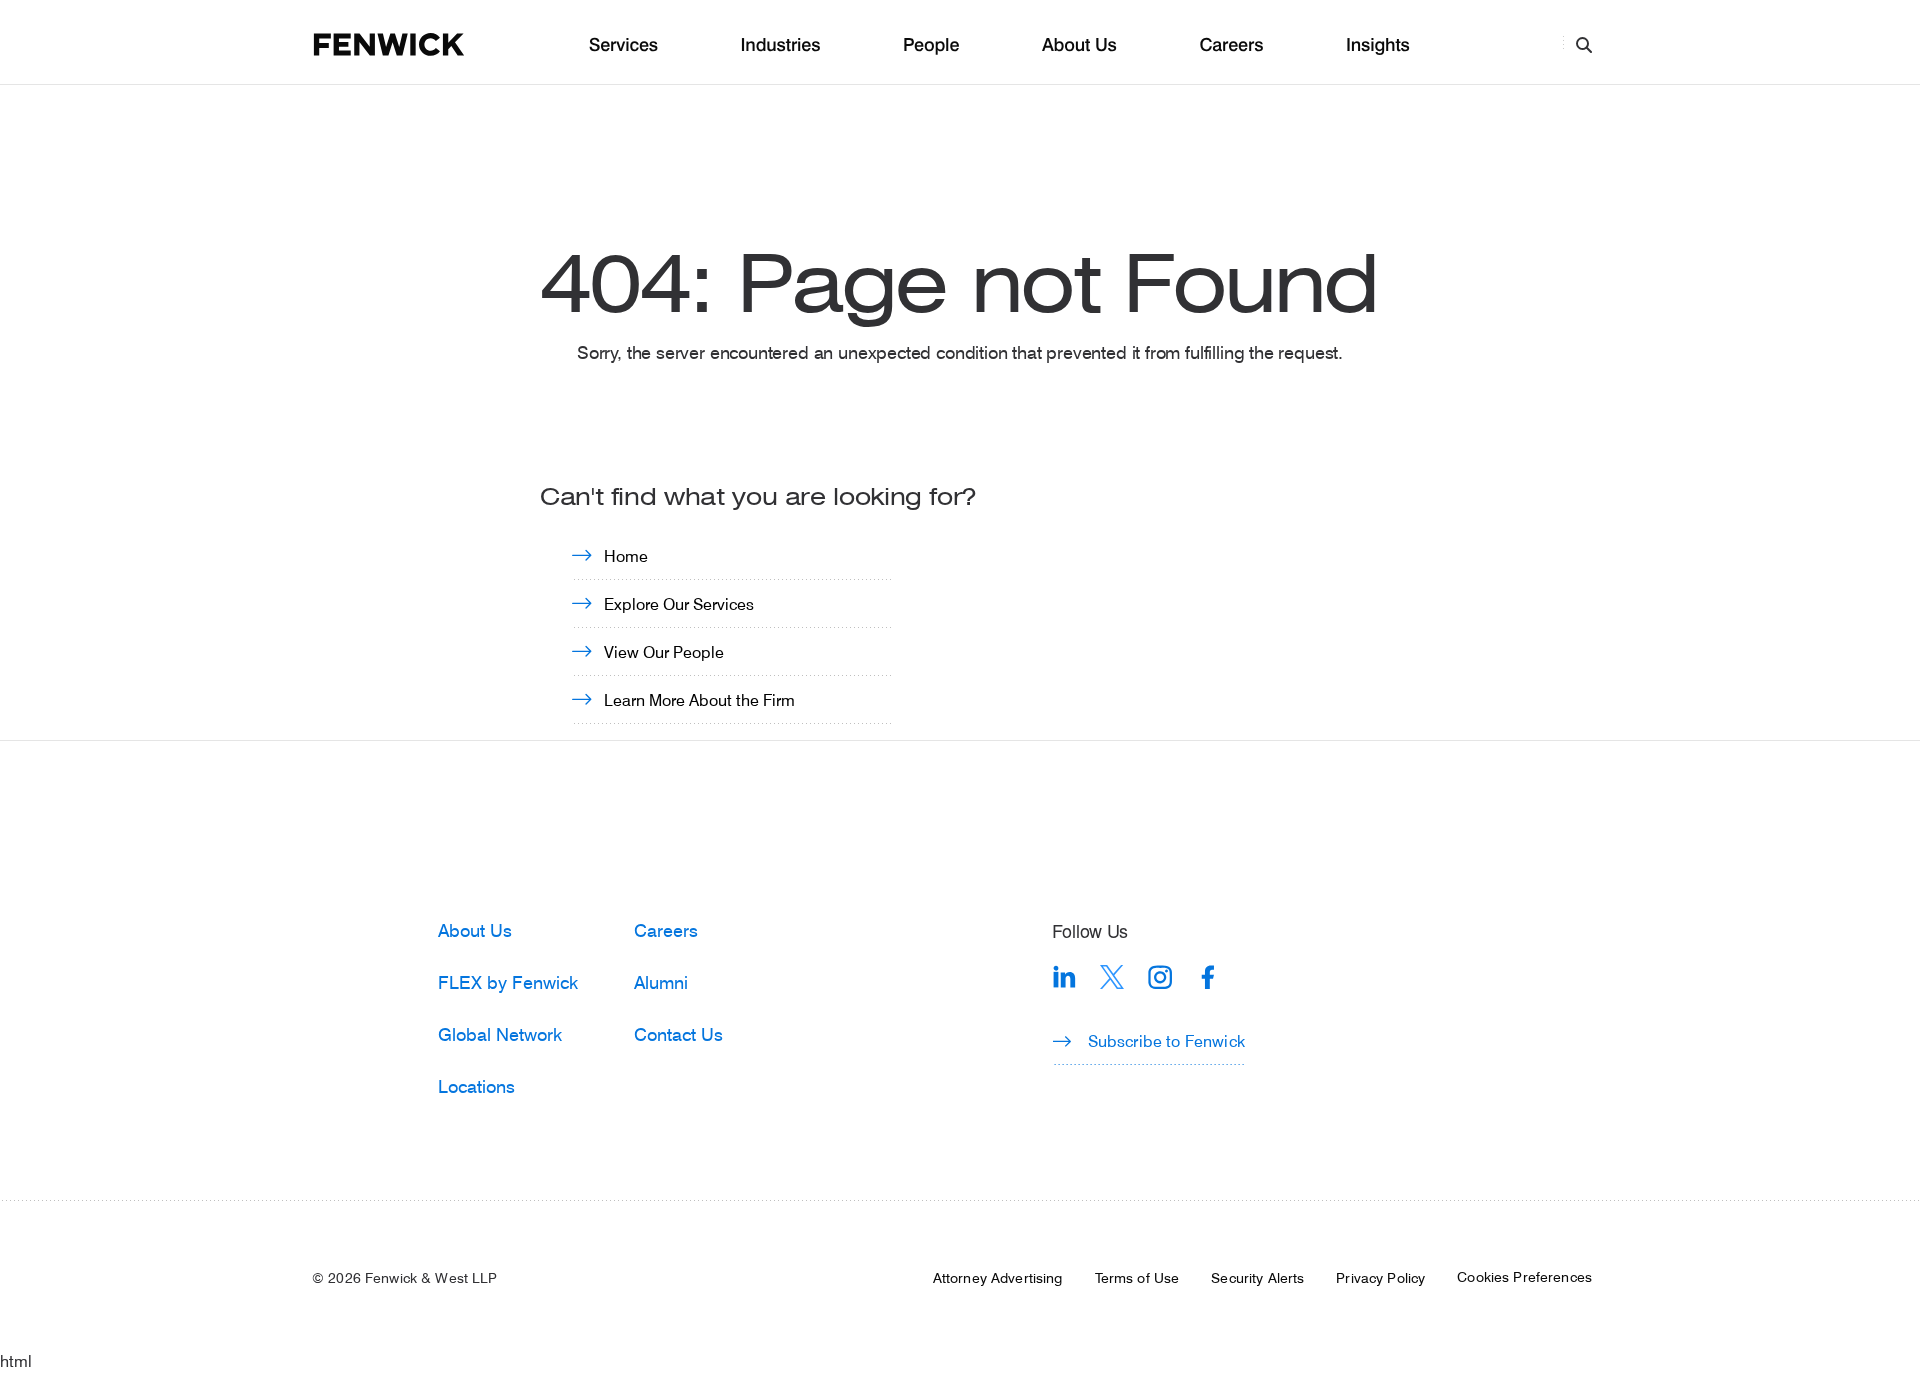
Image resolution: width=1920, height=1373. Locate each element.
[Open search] (1584, 44)
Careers (1231, 45)
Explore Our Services (679, 603)
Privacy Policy (1380, 1278)
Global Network (500, 1034)
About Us (1079, 45)
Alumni (661, 982)
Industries (781, 45)
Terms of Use (1137, 1278)
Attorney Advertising (998, 1278)
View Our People (664, 651)
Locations (476, 1086)
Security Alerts (1257, 1278)
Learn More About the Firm (699, 699)
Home (626, 555)
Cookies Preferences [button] (1524, 1277)
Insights (1378, 45)
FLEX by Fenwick (508, 982)
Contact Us (678, 1034)
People (931, 45)
